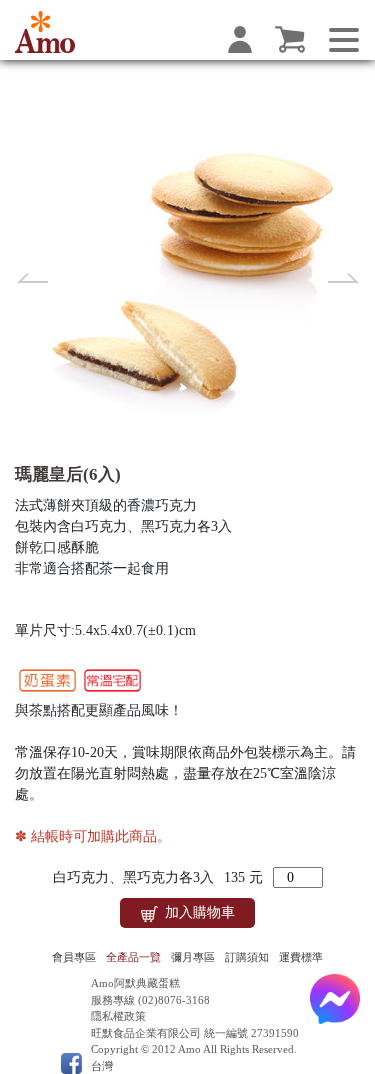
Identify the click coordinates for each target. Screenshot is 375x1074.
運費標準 (301, 957)
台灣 (102, 1066)
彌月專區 (193, 957)
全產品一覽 (133, 957)
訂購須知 (247, 957)
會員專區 (74, 957)
